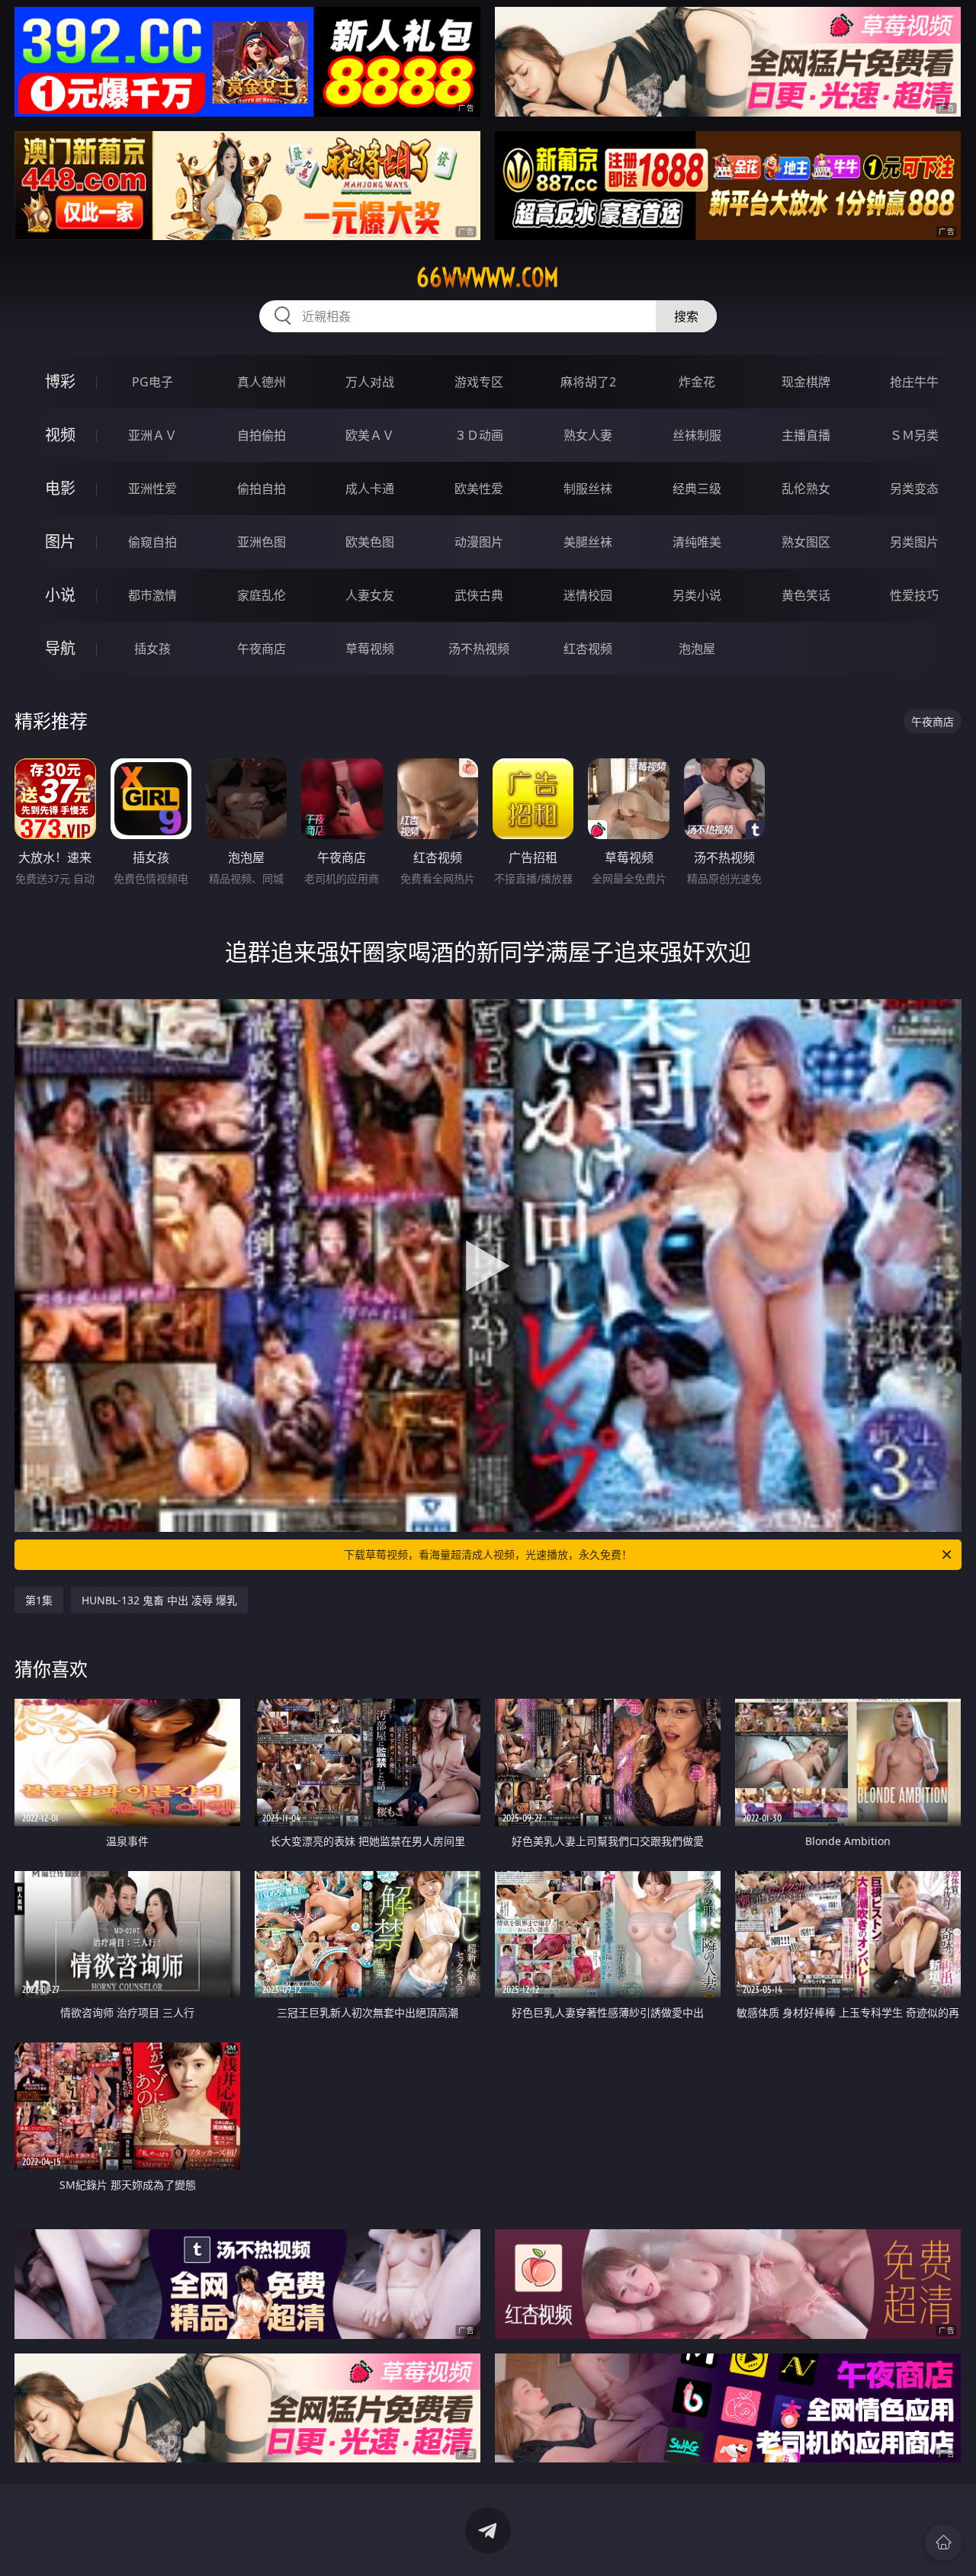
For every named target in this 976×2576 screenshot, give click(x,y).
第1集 (39, 1600)
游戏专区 (479, 382)
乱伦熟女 (806, 489)
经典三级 (697, 489)
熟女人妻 (588, 435)
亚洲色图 (262, 542)
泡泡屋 (697, 649)
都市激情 (152, 595)
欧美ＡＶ (370, 435)
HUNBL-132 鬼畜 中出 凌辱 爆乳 (159, 1600)
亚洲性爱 (152, 489)
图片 (60, 541)
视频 (60, 435)
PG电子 (152, 382)
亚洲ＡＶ (152, 435)
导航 (60, 648)
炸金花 (697, 382)
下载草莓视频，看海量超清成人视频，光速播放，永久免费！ (488, 1554)
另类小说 (697, 595)
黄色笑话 (806, 595)
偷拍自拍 (262, 489)
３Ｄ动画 (479, 435)
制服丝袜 (588, 489)
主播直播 (806, 435)
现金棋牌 (806, 382)
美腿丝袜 (588, 542)
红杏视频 (588, 649)
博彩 (60, 381)
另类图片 (914, 542)
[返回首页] (943, 2542)
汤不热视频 (479, 649)
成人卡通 (370, 489)
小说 (60, 595)
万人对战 (370, 382)
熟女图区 (806, 542)
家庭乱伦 (262, 595)
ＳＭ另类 (914, 435)
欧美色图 (370, 542)
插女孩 (152, 649)
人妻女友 (370, 595)
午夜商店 (262, 649)
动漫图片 (479, 542)
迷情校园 (588, 595)
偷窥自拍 (152, 542)
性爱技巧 (914, 595)
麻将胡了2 (588, 382)
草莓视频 (370, 649)
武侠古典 (479, 595)
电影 (60, 488)
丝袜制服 (697, 435)
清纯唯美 (697, 542)
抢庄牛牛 (914, 382)
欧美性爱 (479, 489)
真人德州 (262, 382)
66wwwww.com (488, 277)
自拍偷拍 (262, 435)
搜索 (686, 316)
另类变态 (914, 489)
